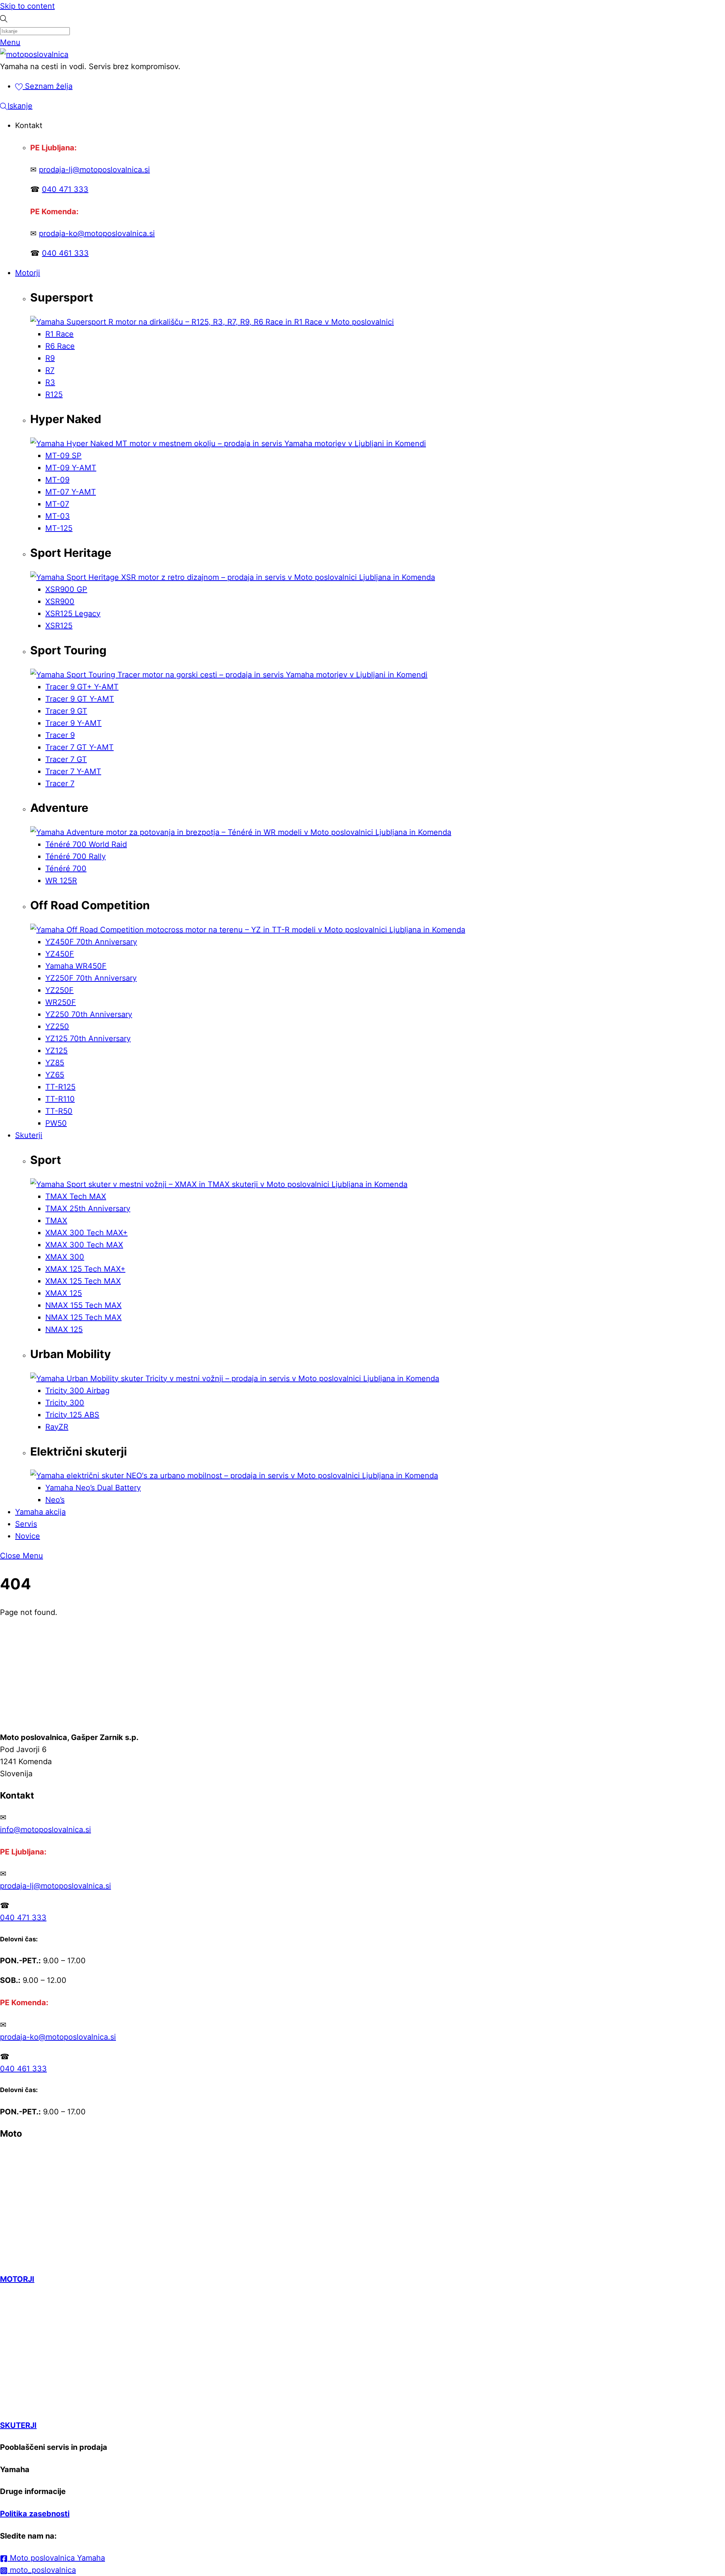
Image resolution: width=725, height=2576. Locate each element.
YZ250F (59, 990)
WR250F (61, 1002)
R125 (54, 394)
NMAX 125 (64, 1329)
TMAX (56, 1221)
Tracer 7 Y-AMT (73, 771)
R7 (50, 370)
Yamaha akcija (40, 1512)
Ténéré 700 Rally (76, 856)
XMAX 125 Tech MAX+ (85, 1269)
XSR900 (60, 601)
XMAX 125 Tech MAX (83, 1281)
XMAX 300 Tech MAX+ (86, 1233)
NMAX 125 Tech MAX (83, 1317)
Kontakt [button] (29, 125)
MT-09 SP (63, 456)
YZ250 (57, 1026)
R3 (50, 382)
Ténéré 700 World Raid (86, 844)
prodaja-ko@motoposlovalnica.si (97, 233)
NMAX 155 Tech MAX (83, 1305)
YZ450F (60, 954)
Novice (28, 1536)
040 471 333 (65, 189)
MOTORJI (17, 2279)
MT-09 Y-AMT (71, 468)
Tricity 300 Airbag (77, 1391)
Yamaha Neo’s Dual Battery (93, 1488)
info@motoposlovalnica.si (46, 1830)
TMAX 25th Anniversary (88, 1208)
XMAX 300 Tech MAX (84, 1245)
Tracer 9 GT (66, 711)
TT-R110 (60, 1099)
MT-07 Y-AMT (71, 492)
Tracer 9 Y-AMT (73, 723)
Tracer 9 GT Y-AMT (80, 699)
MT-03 (58, 516)
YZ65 (55, 1075)
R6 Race (60, 346)
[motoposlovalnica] (34, 54)
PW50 (56, 1123)
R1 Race (59, 334)
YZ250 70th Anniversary (89, 1014)
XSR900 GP (66, 589)
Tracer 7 (60, 783)
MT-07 (57, 504)
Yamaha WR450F (76, 966)
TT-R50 (59, 1111)
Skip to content (27, 6)
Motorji (28, 273)
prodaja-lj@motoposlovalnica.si (94, 170)
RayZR (57, 1427)
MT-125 (59, 528)
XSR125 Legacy (73, 613)
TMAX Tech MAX (76, 1196)
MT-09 (57, 480)
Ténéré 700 (66, 868)
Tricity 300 (65, 1403)
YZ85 (55, 1063)
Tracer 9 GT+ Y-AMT (82, 687)
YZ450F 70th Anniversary (91, 942)
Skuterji (29, 1135)
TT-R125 (60, 1087)
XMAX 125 (64, 1293)
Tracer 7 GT (66, 759)
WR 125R (61, 881)
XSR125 (59, 626)
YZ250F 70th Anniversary (91, 978)
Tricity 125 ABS (72, 1415)
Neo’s (55, 1500)
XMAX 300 (65, 1257)
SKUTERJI (18, 2425)
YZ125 (56, 1051)
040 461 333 (65, 253)
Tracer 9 (60, 735)
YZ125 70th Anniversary (88, 1038)
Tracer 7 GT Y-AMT (79, 747)
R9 (50, 358)
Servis (26, 1524)
